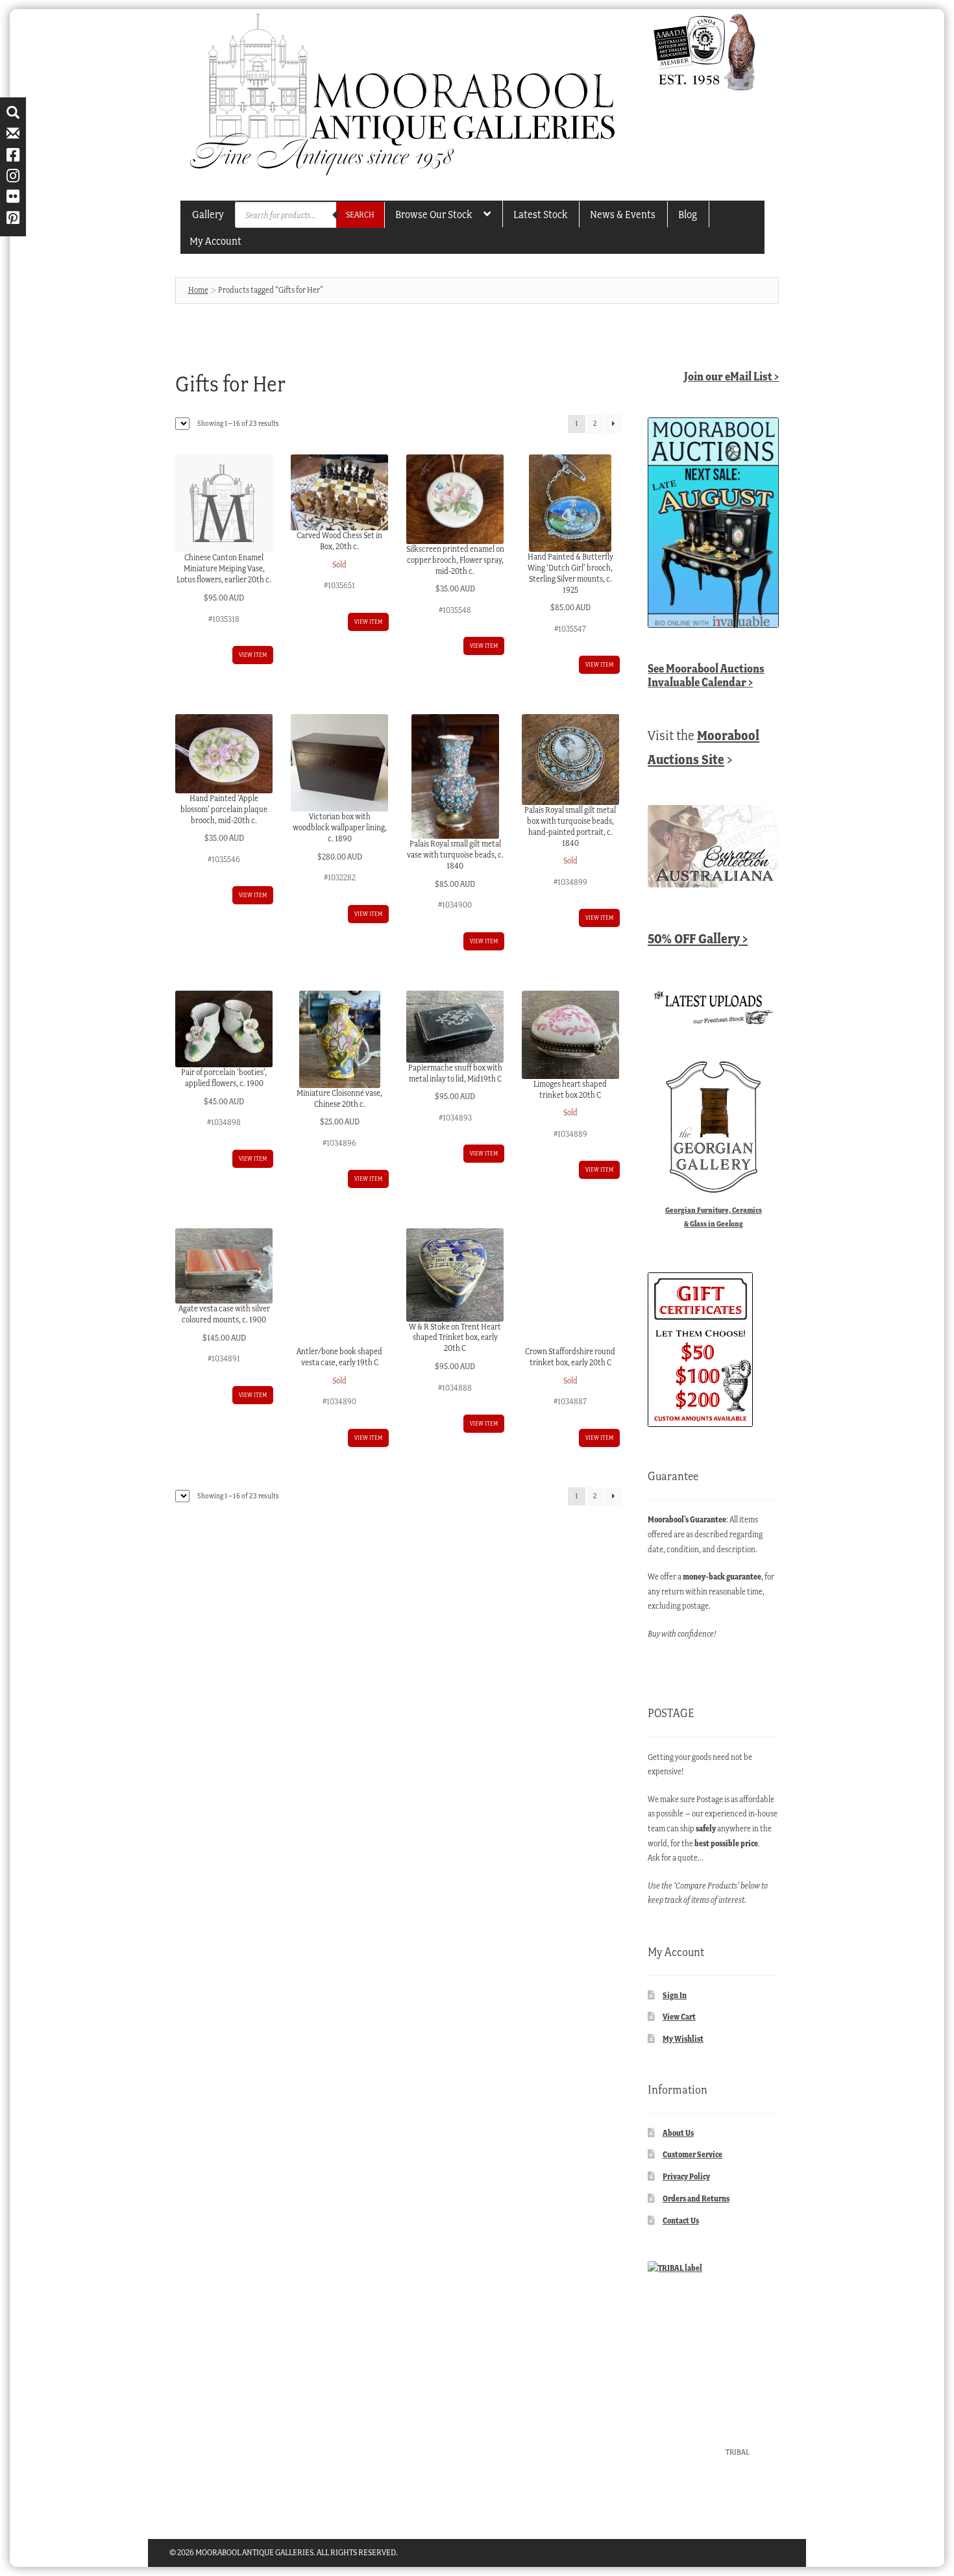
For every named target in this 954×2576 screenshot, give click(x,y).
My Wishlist (683, 2039)
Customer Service (692, 2154)
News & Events (623, 214)
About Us (678, 2133)
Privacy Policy (686, 2176)
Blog (688, 214)
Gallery (208, 214)
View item (253, 655)
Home (198, 290)
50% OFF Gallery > (698, 938)
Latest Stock (540, 214)
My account (215, 241)
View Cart (679, 2017)
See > (706, 675)
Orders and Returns (696, 2198)
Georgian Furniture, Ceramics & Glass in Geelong (714, 1217)
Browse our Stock (434, 214)
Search (360, 215)
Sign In (675, 1995)
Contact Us (681, 2221)
